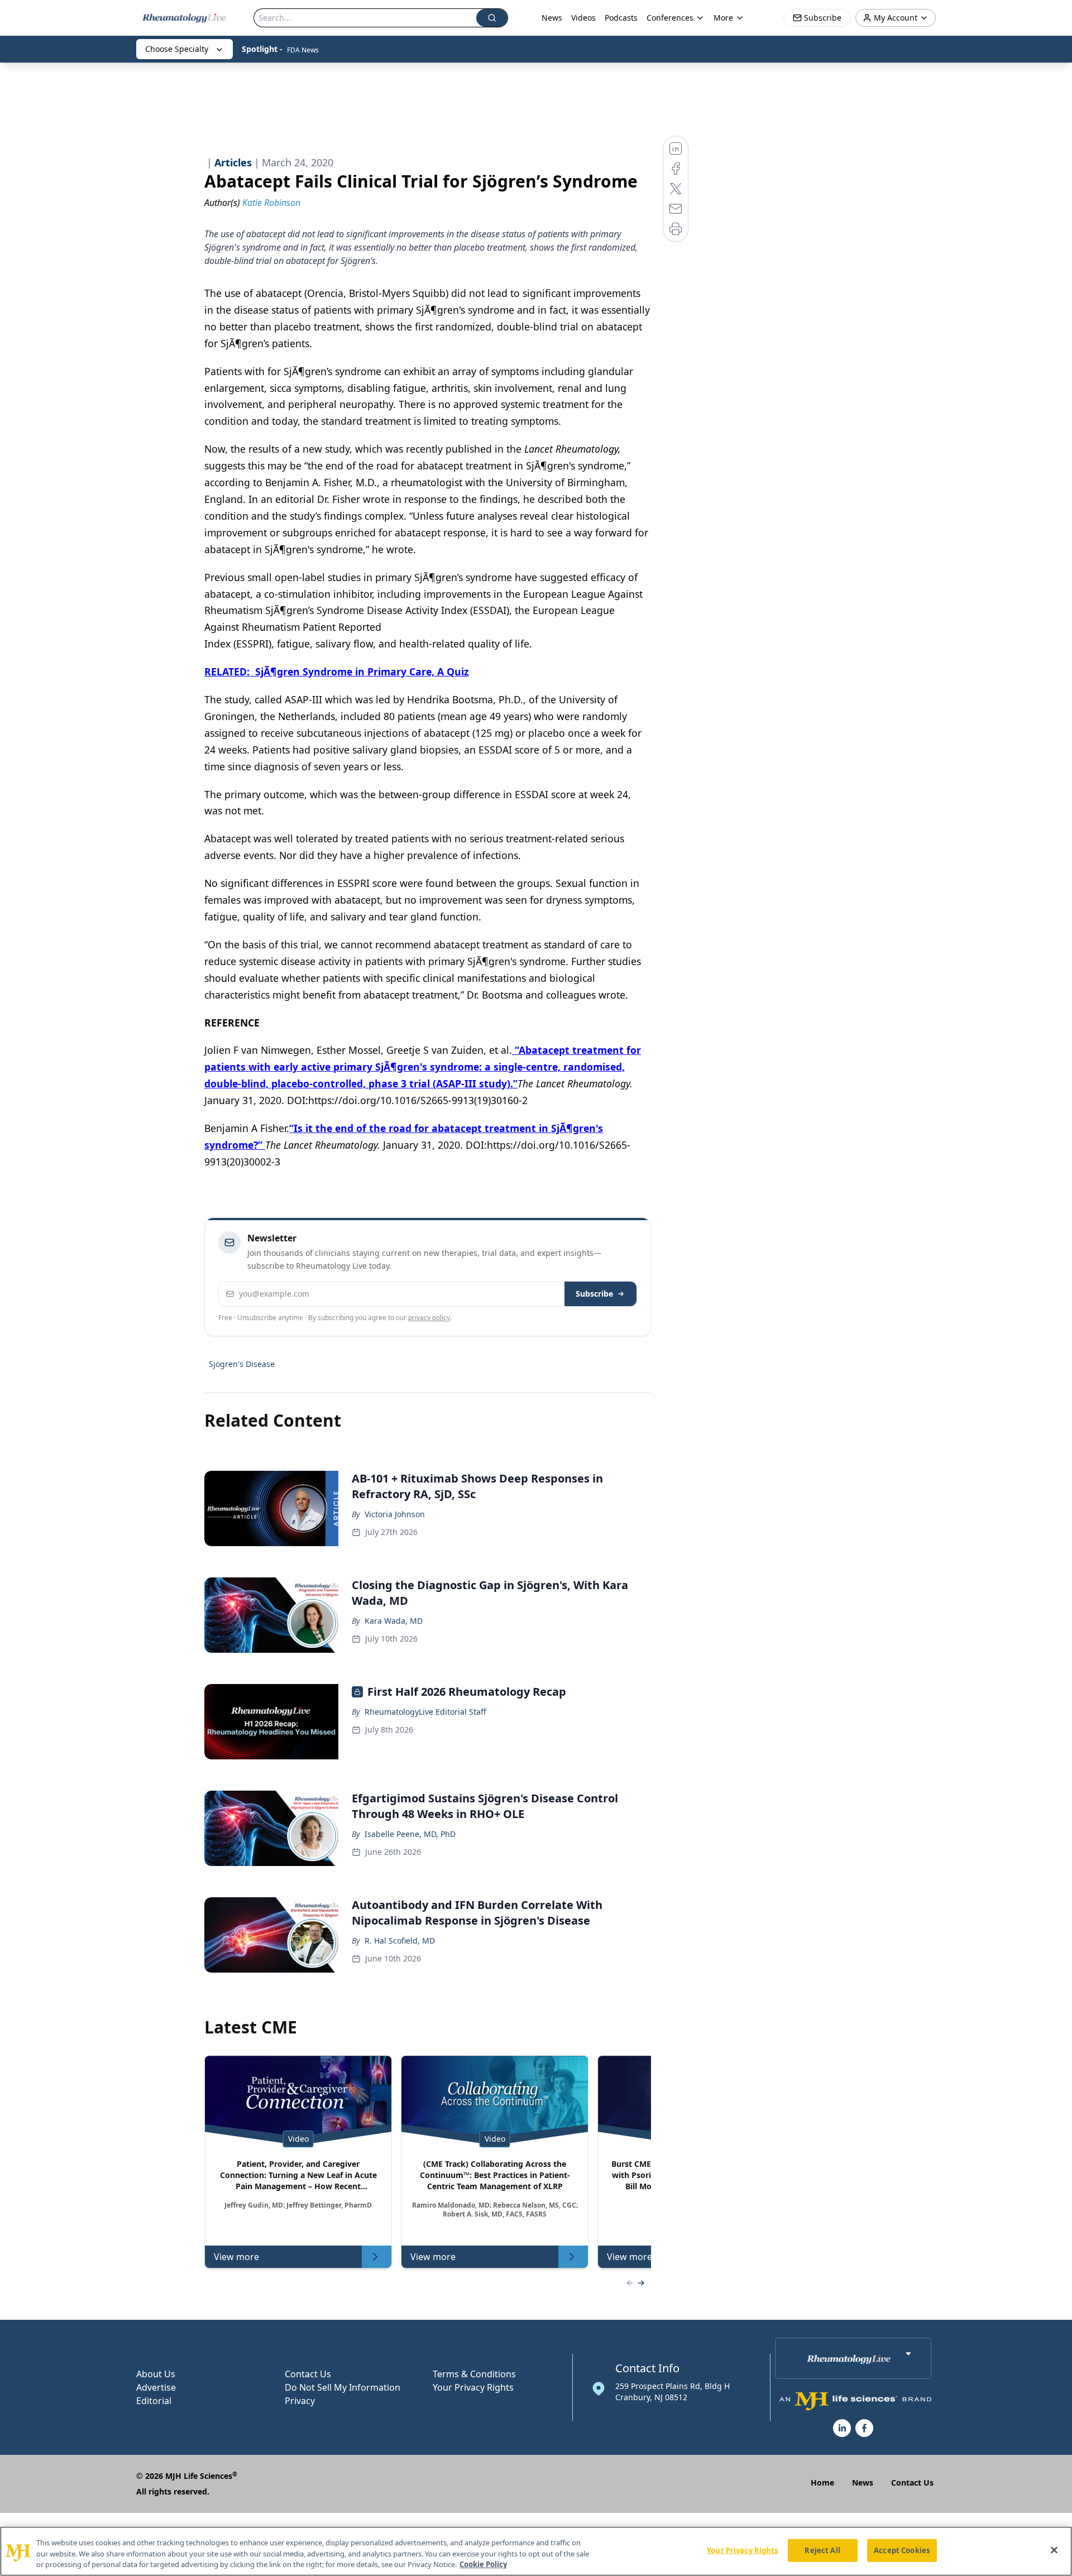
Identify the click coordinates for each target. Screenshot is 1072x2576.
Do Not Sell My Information (343, 2387)
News (552, 18)
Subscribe (594, 1294)
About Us (156, 2374)
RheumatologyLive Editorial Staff (425, 1712)
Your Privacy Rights (473, 2387)
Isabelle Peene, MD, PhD (410, 1834)
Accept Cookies (902, 2550)
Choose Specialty (177, 49)
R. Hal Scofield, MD (400, 1941)
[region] (536, 2551)
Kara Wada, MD (394, 1621)
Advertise (156, 2387)
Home (822, 2483)
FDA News (303, 50)
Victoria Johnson (395, 1514)
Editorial (154, 2401)
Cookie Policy (483, 2564)
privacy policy (429, 1318)
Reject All (822, 2550)
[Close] (1054, 2550)
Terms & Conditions (474, 2374)
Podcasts (621, 18)
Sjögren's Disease (242, 1364)
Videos (583, 18)
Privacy (300, 2401)
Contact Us (308, 2374)
